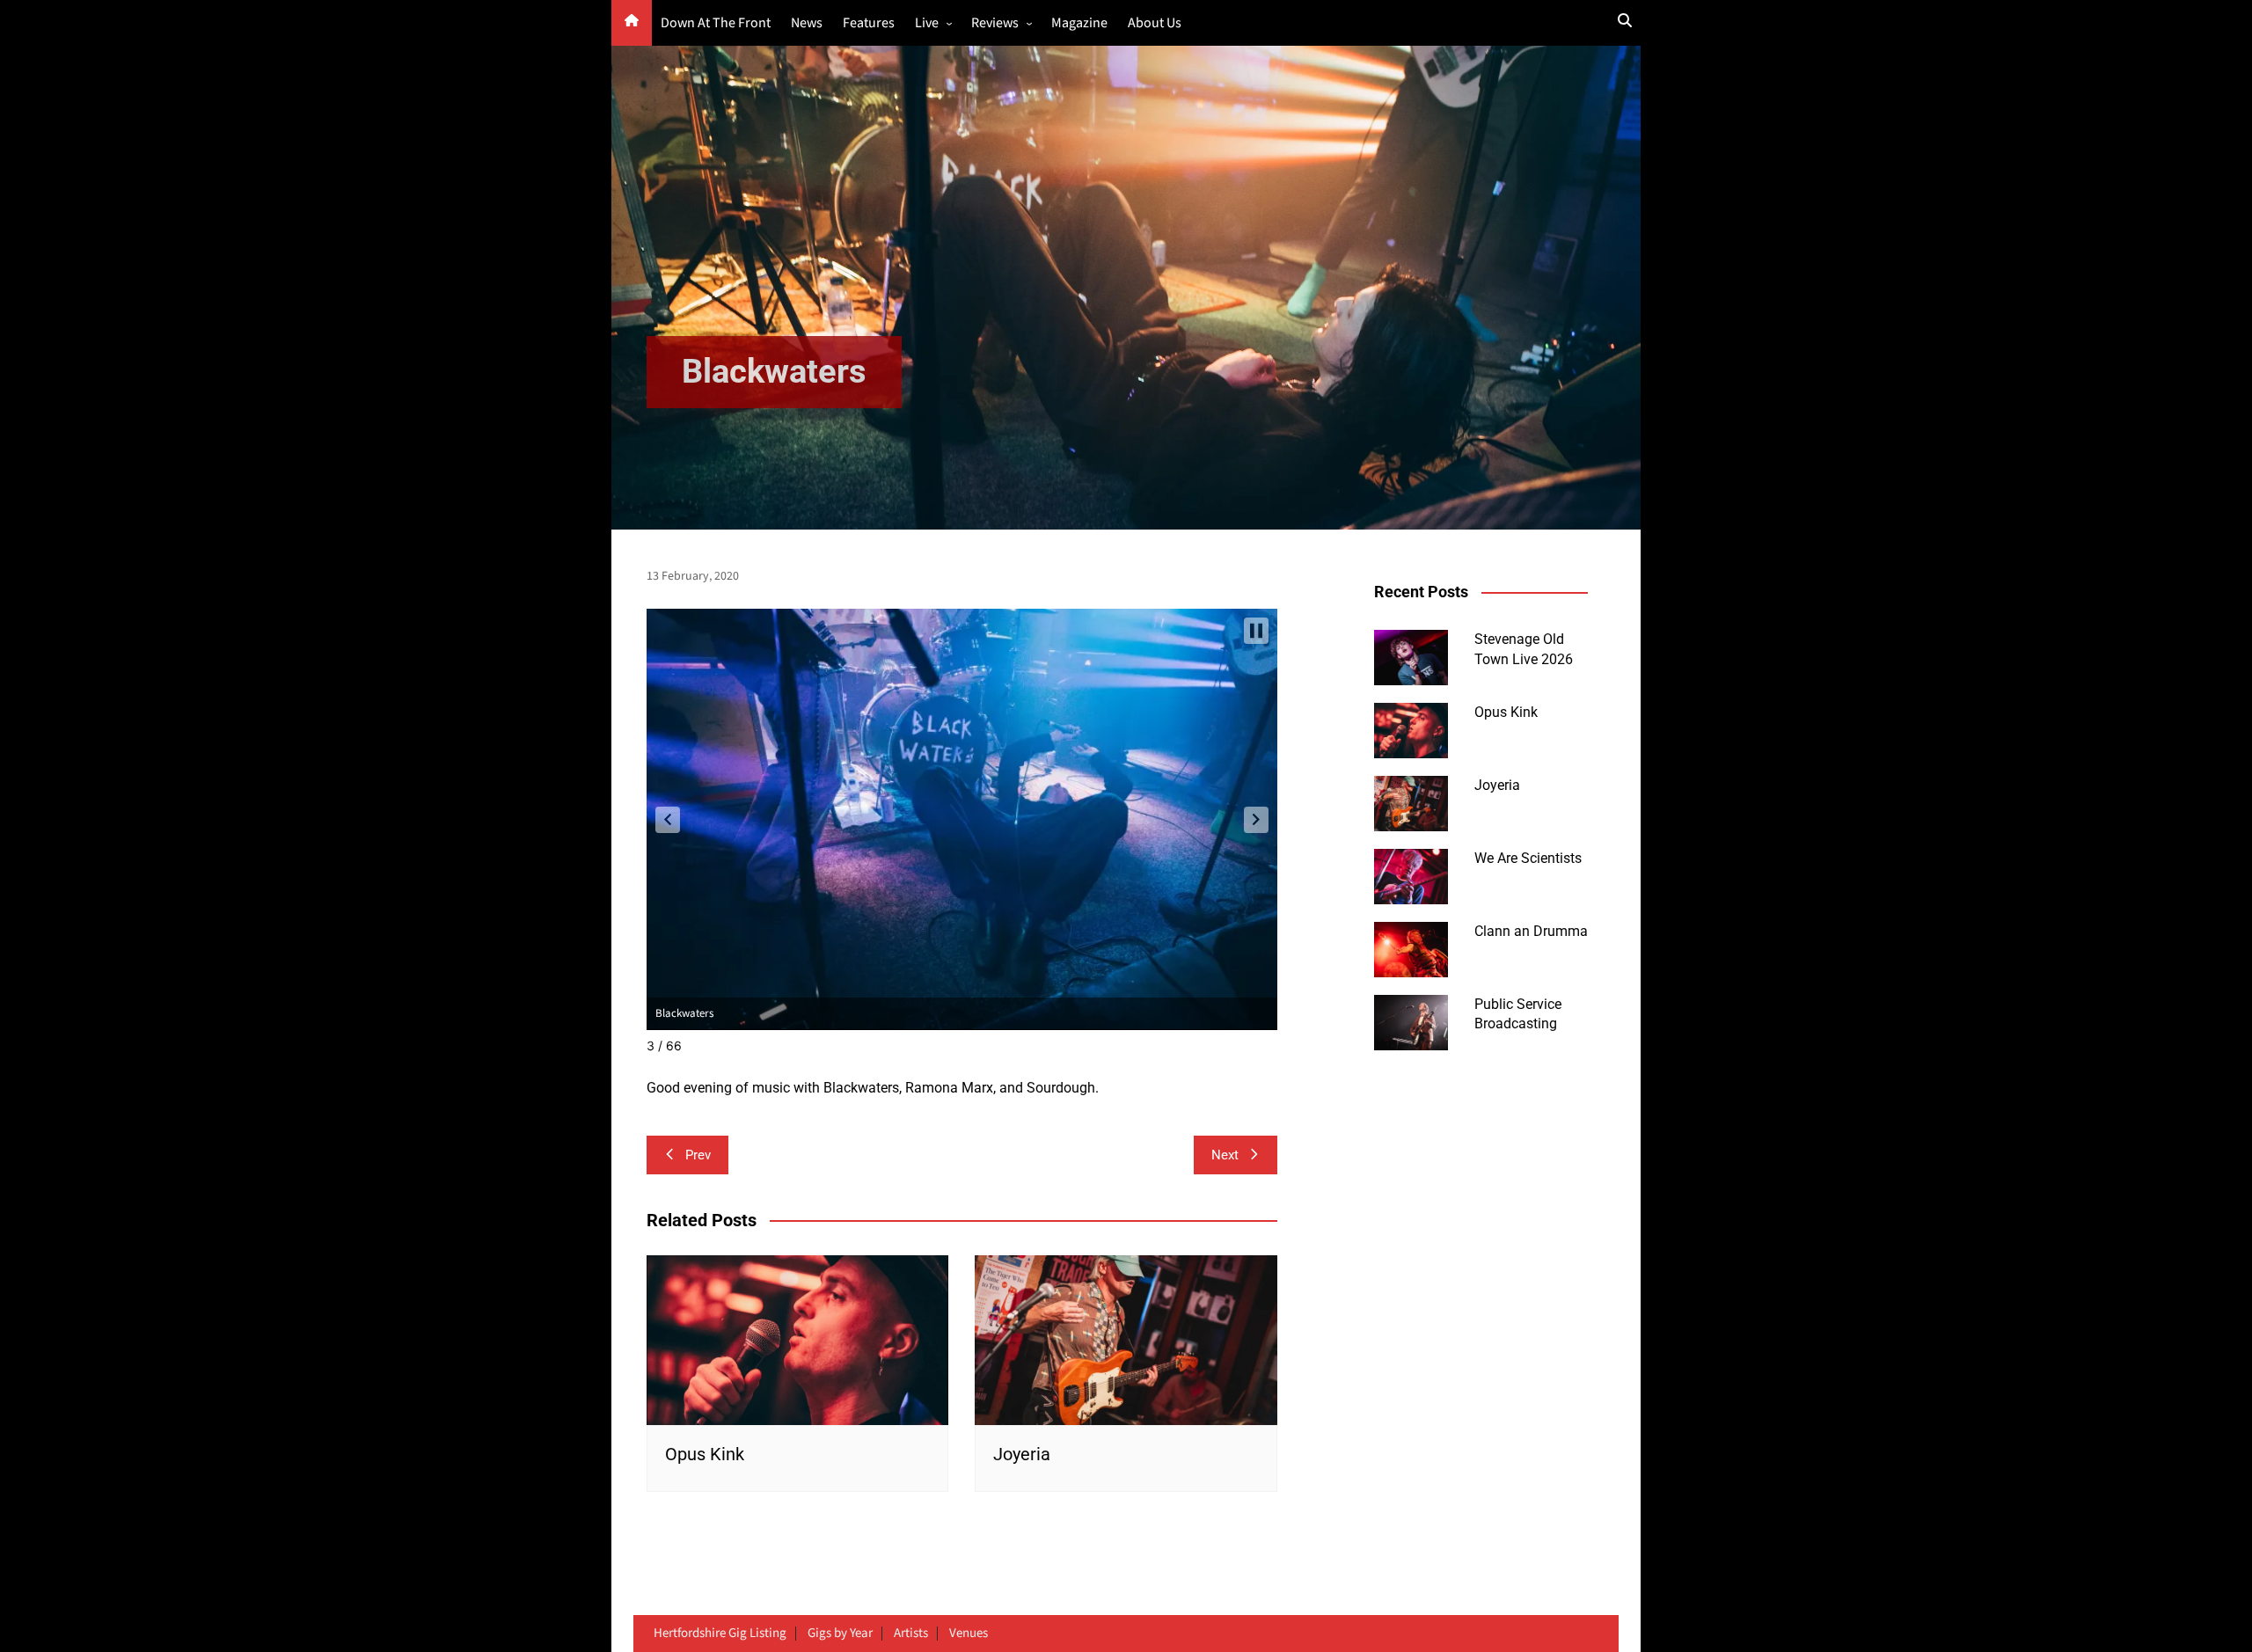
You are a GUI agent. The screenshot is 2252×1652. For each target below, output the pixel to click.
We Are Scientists (1528, 858)
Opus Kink (705, 1454)
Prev (698, 1155)
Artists (911, 1634)
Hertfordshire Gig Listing (720, 1634)
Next (1225, 1155)
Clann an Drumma (1531, 931)
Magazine (1079, 23)
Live (927, 23)
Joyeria (1022, 1454)
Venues (969, 1634)
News (807, 23)
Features (869, 23)
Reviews (995, 23)
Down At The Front (716, 23)
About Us (1155, 23)
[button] (668, 820)
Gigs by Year (840, 1634)
